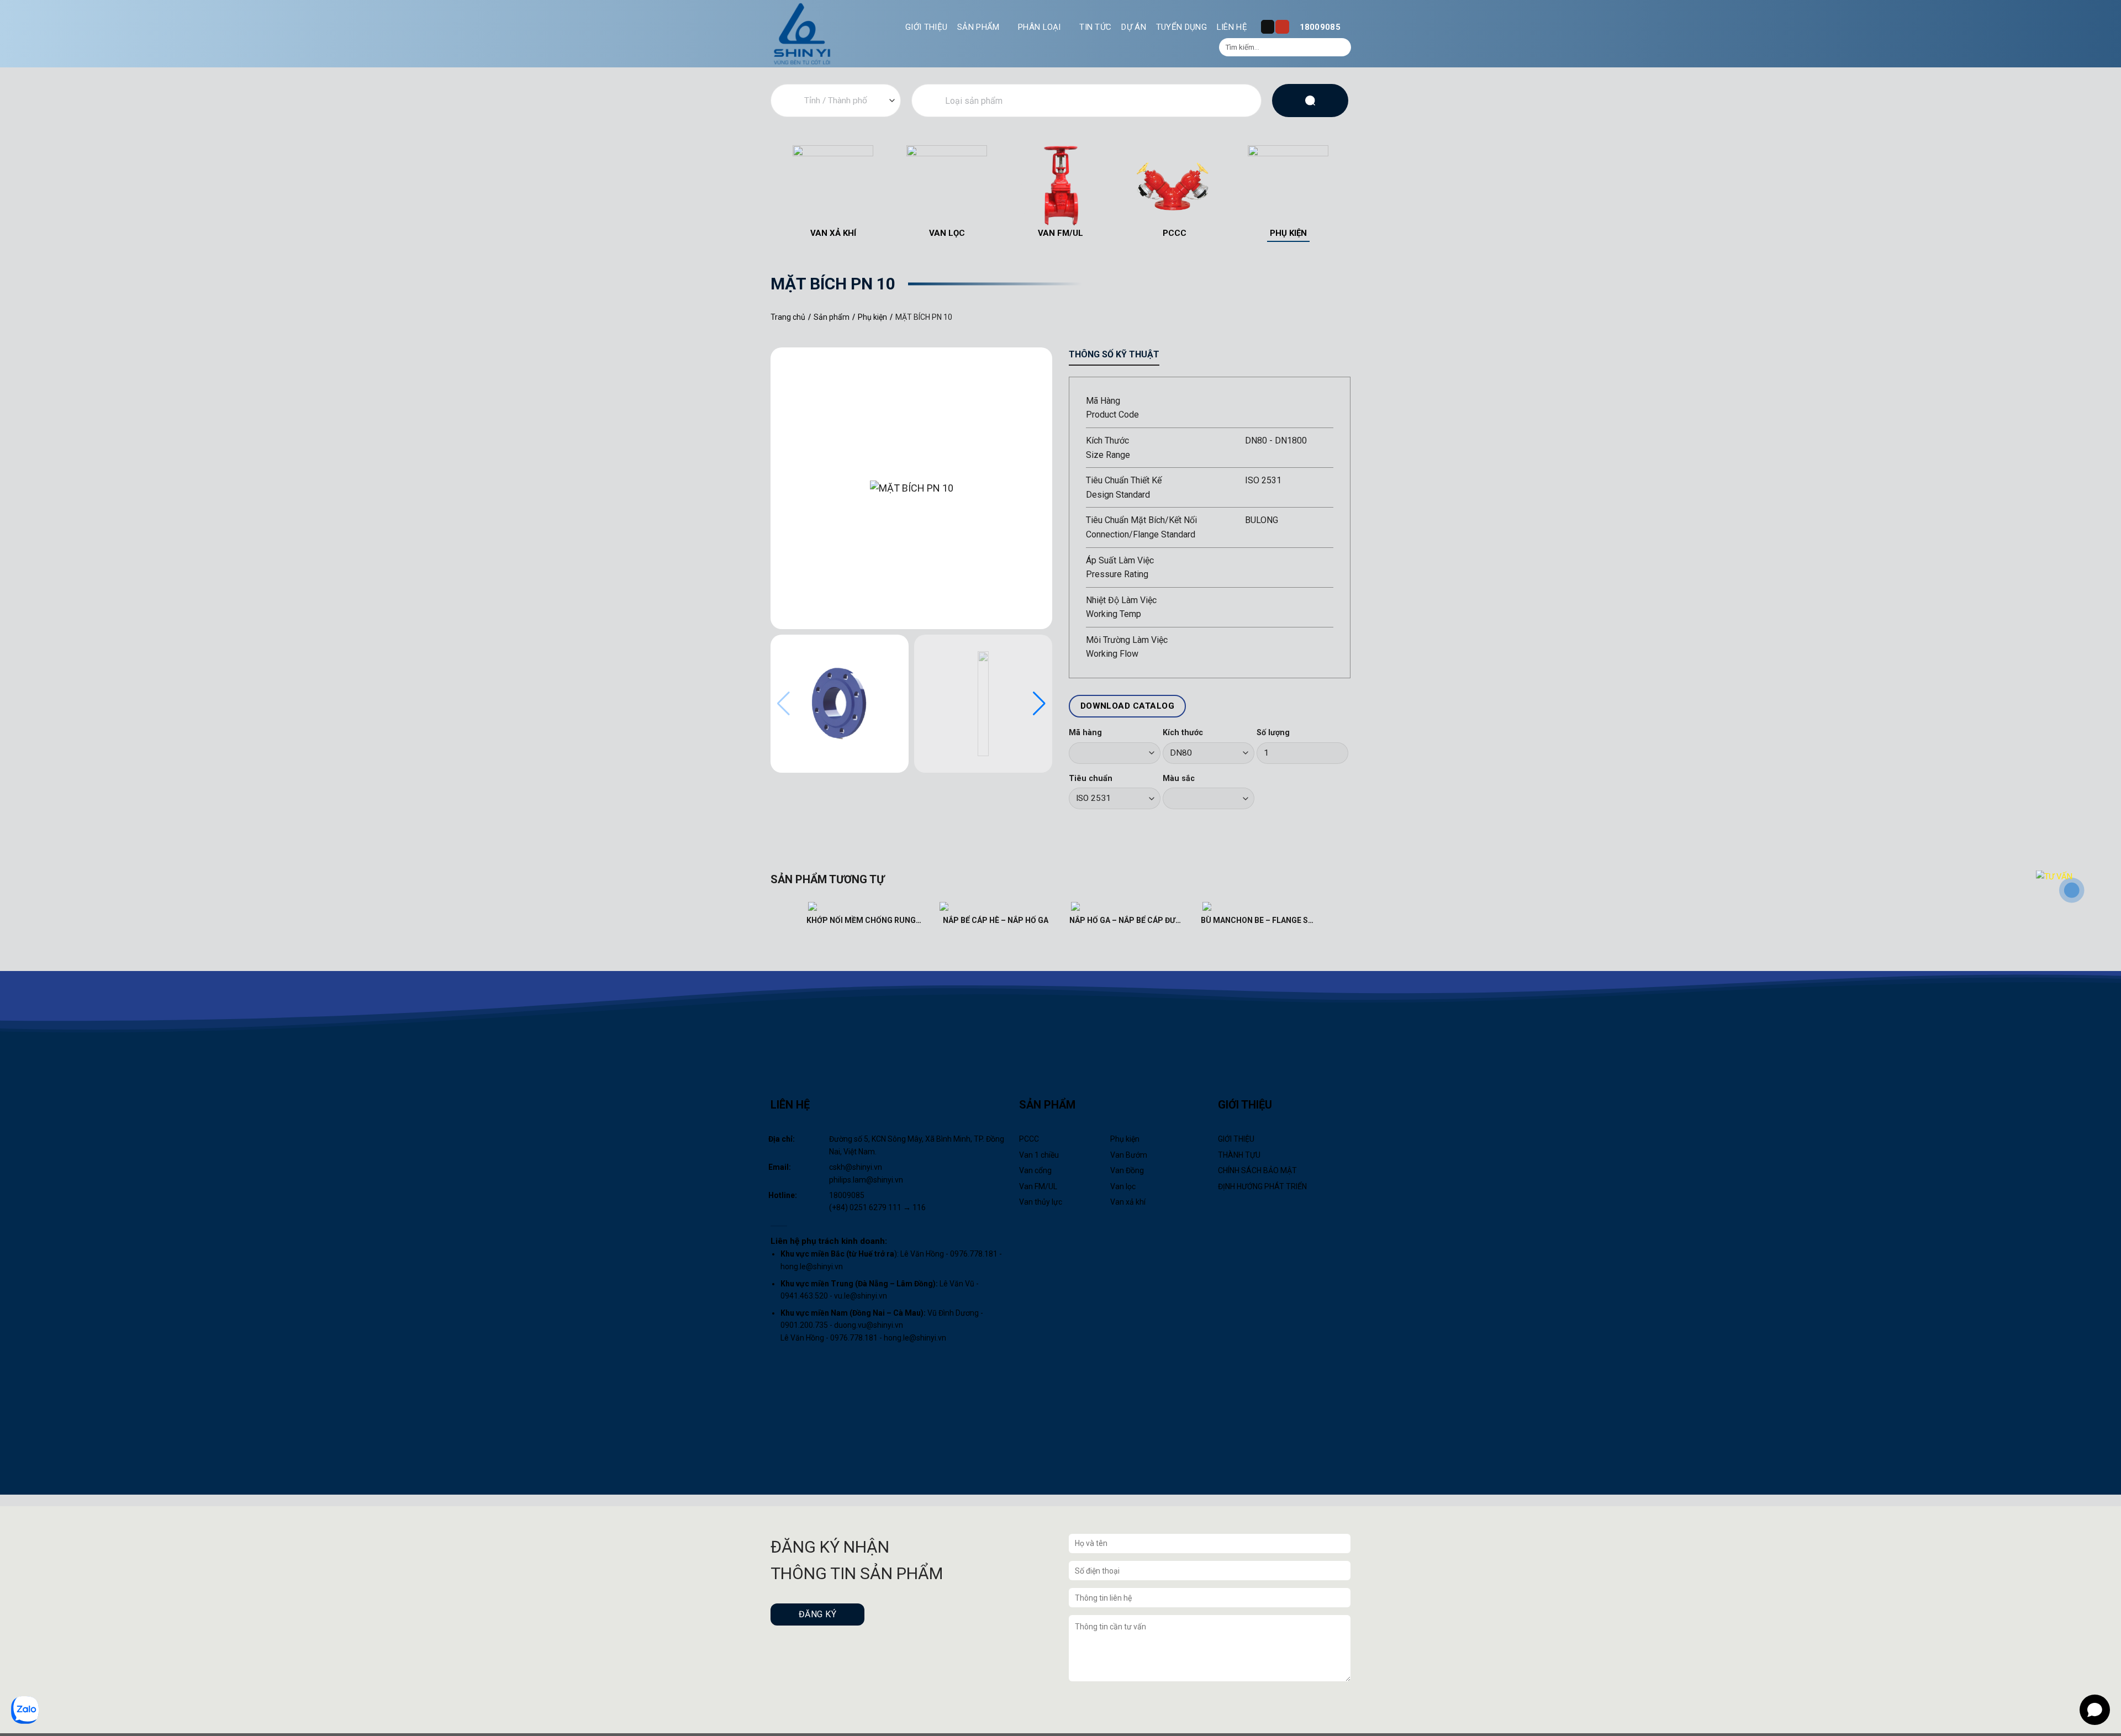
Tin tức (1095, 27)
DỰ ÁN (1134, 27)
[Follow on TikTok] (1268, 27)
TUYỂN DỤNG (1181, 27)
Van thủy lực (1041, 1202)
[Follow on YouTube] (1282, 27)
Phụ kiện (1125, 1139)
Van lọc (1123, 1186)
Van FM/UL (1038, 1186)
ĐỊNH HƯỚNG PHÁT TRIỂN (1262, 1186)
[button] (1039, 704)
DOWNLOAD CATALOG (1127, 706)
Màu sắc (1179, 779)
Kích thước (1183, 733)
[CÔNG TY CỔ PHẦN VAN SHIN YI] (803, 34)
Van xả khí (1128, 1202)
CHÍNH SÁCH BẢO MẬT (1257, 1170)
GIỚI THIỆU (926, 27)
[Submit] (1341, 48)
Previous (769, 192)
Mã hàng (1085, 733)
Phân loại (1040, 27)
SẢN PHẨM (978, 27)
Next (1352, 192)
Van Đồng (1127, 1170)
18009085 (1320, 27)
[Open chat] (2095, 1710)
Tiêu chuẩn (1091, 779)
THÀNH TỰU (1239, 1155)
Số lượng (1273, 733)
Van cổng (1035, 1170)
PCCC (1029, 1139)
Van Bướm (1129, 1155)
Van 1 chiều (1039, 1155)
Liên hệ (1232, 27)
